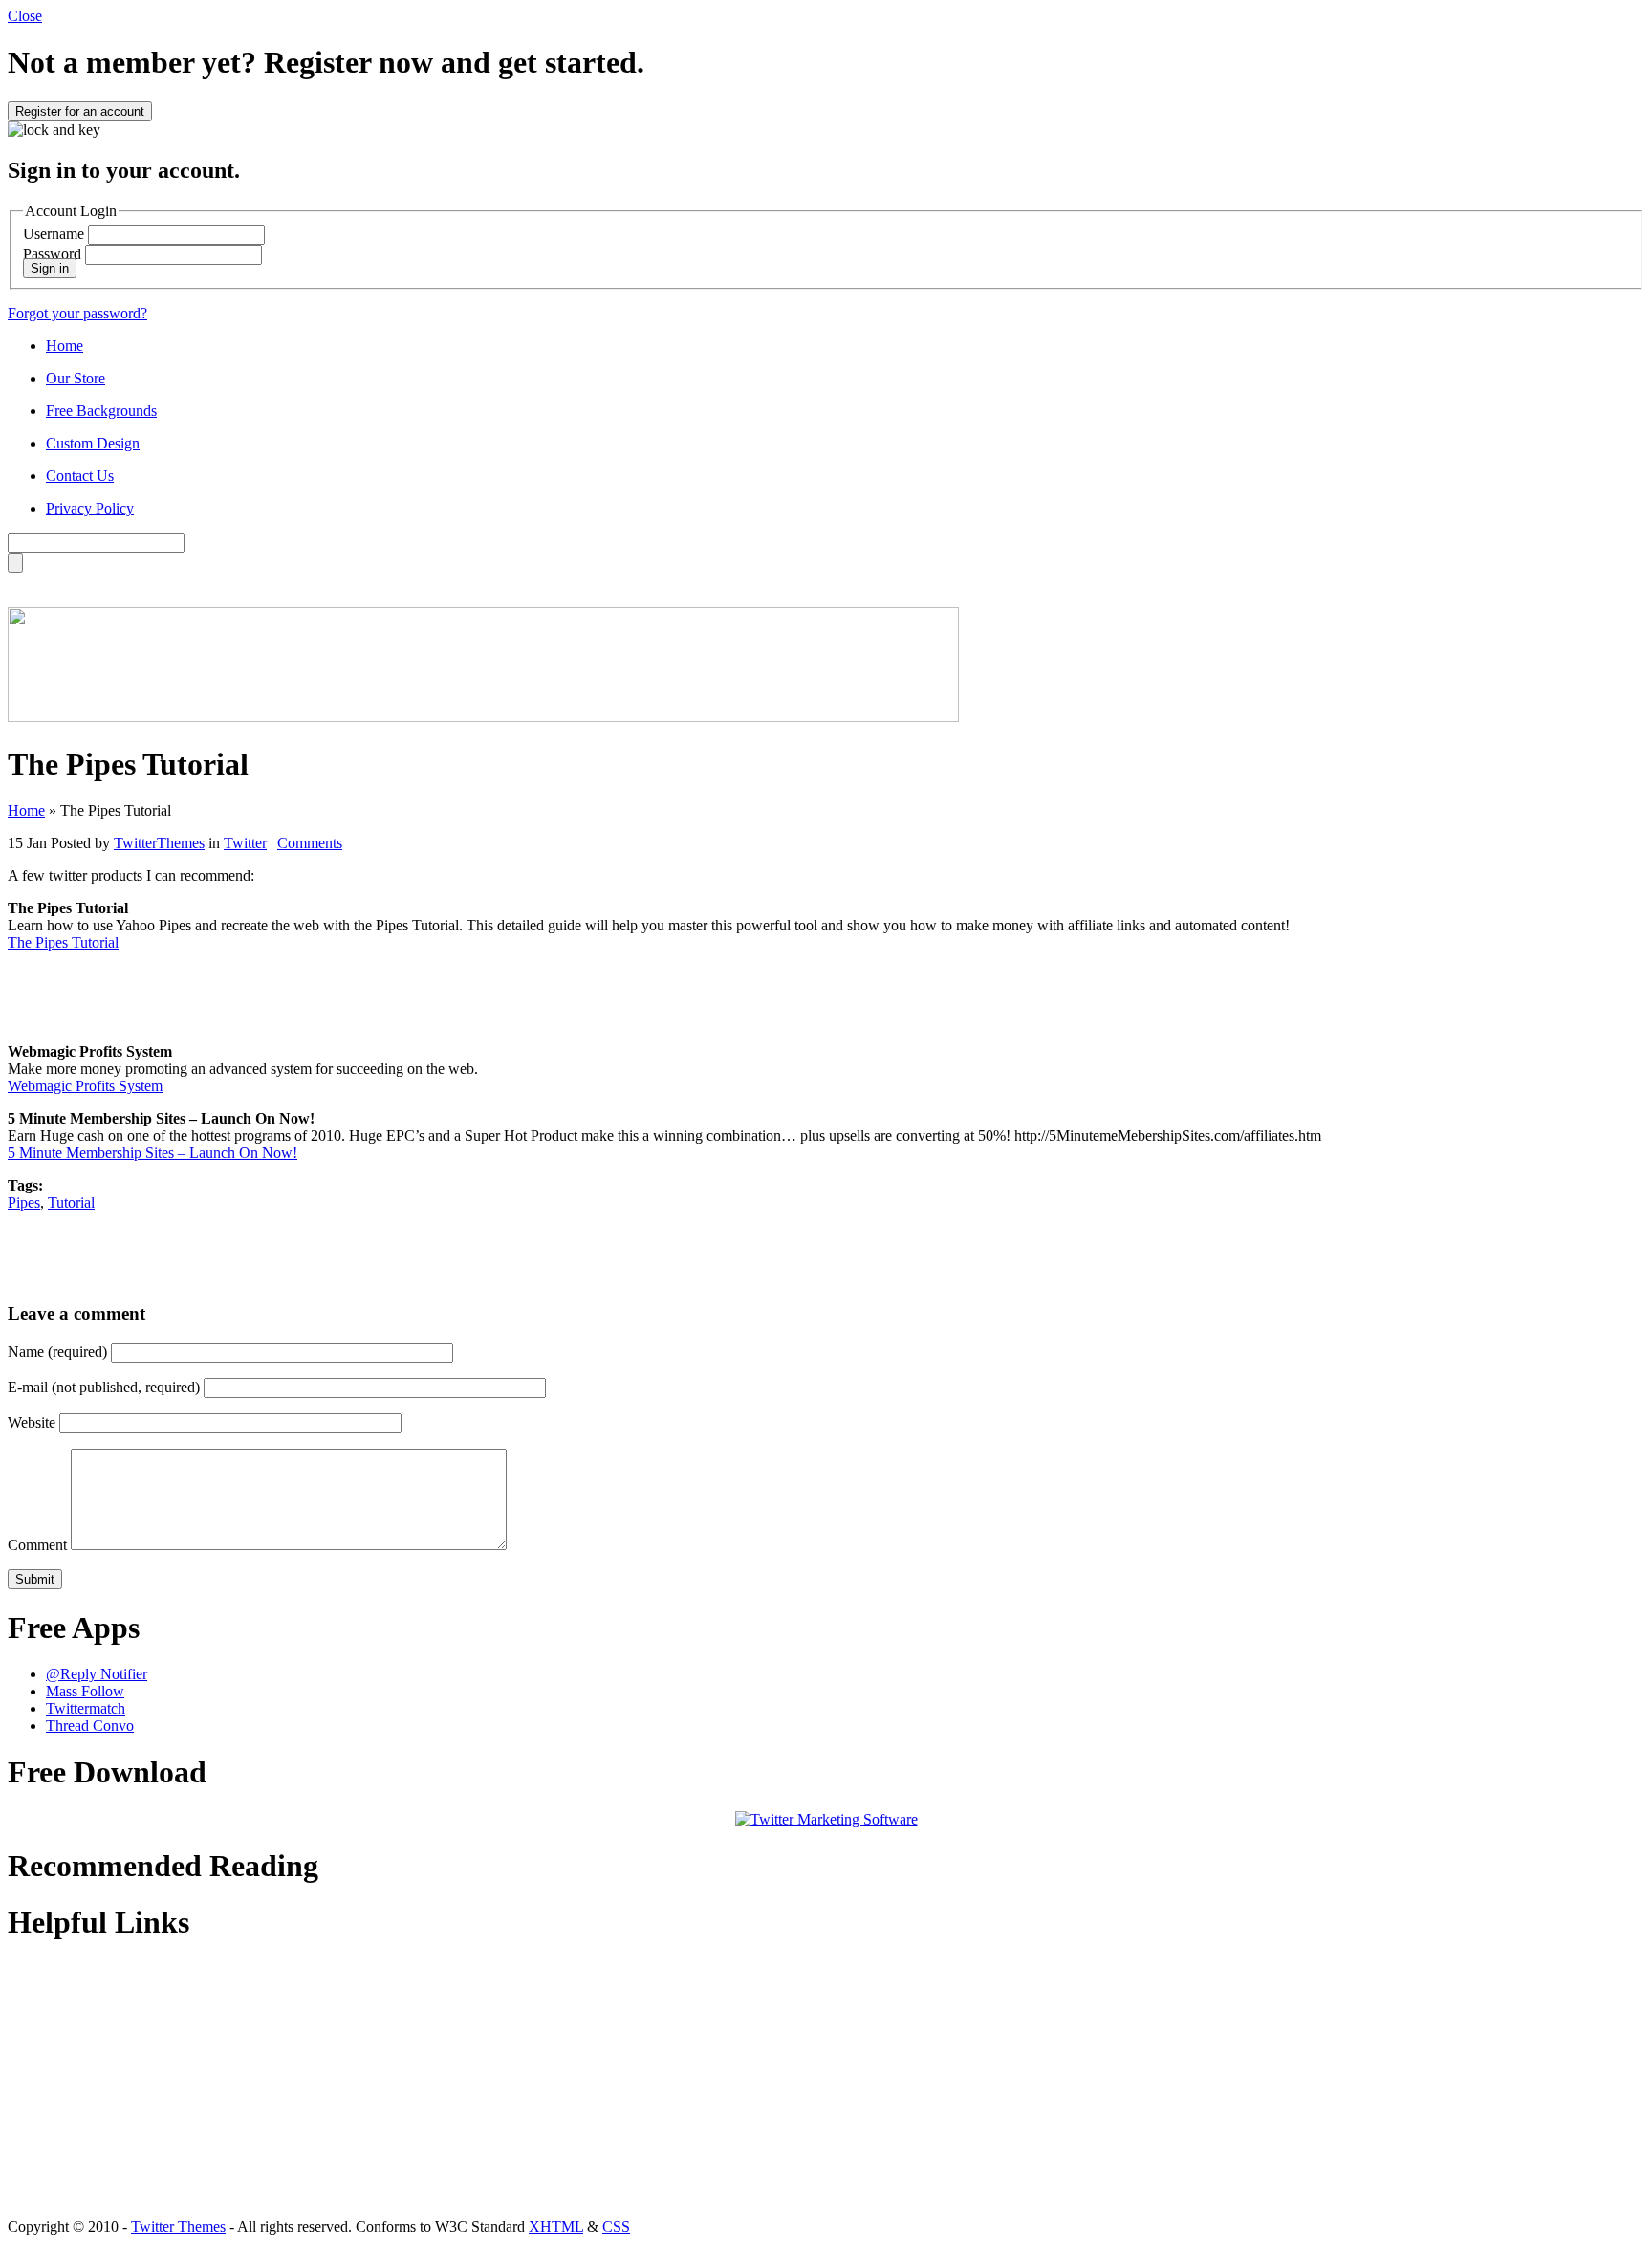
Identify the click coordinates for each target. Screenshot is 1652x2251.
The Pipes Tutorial (63, 942)
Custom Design (93, 443)
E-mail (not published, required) (104, 1387)
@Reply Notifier (97, 1674)
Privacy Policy (90, 508)
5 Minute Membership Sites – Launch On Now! (152, 1153)
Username (54, 234)
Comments (310, 843)
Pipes (24, 1202)
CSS (616, 2227)
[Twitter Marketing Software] (826, 1819)
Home (65, 346)
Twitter (245, 843)
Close (25, 16)
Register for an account (80, 111)
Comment (37, 1545)
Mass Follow (85, 1691)
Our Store (76, 378)
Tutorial (71, 1202)
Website (32, 1422)
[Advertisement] (826, 995)
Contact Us (80, 476)
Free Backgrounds (101, 411)
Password (52, 254)
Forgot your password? (77, 313)
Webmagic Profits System (85, 1086)
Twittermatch (86, 1708)
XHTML (556, 2227)
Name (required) (57, 1352)
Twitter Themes (178, 2227)
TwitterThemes (159, 843)
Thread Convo (90, 1726)
